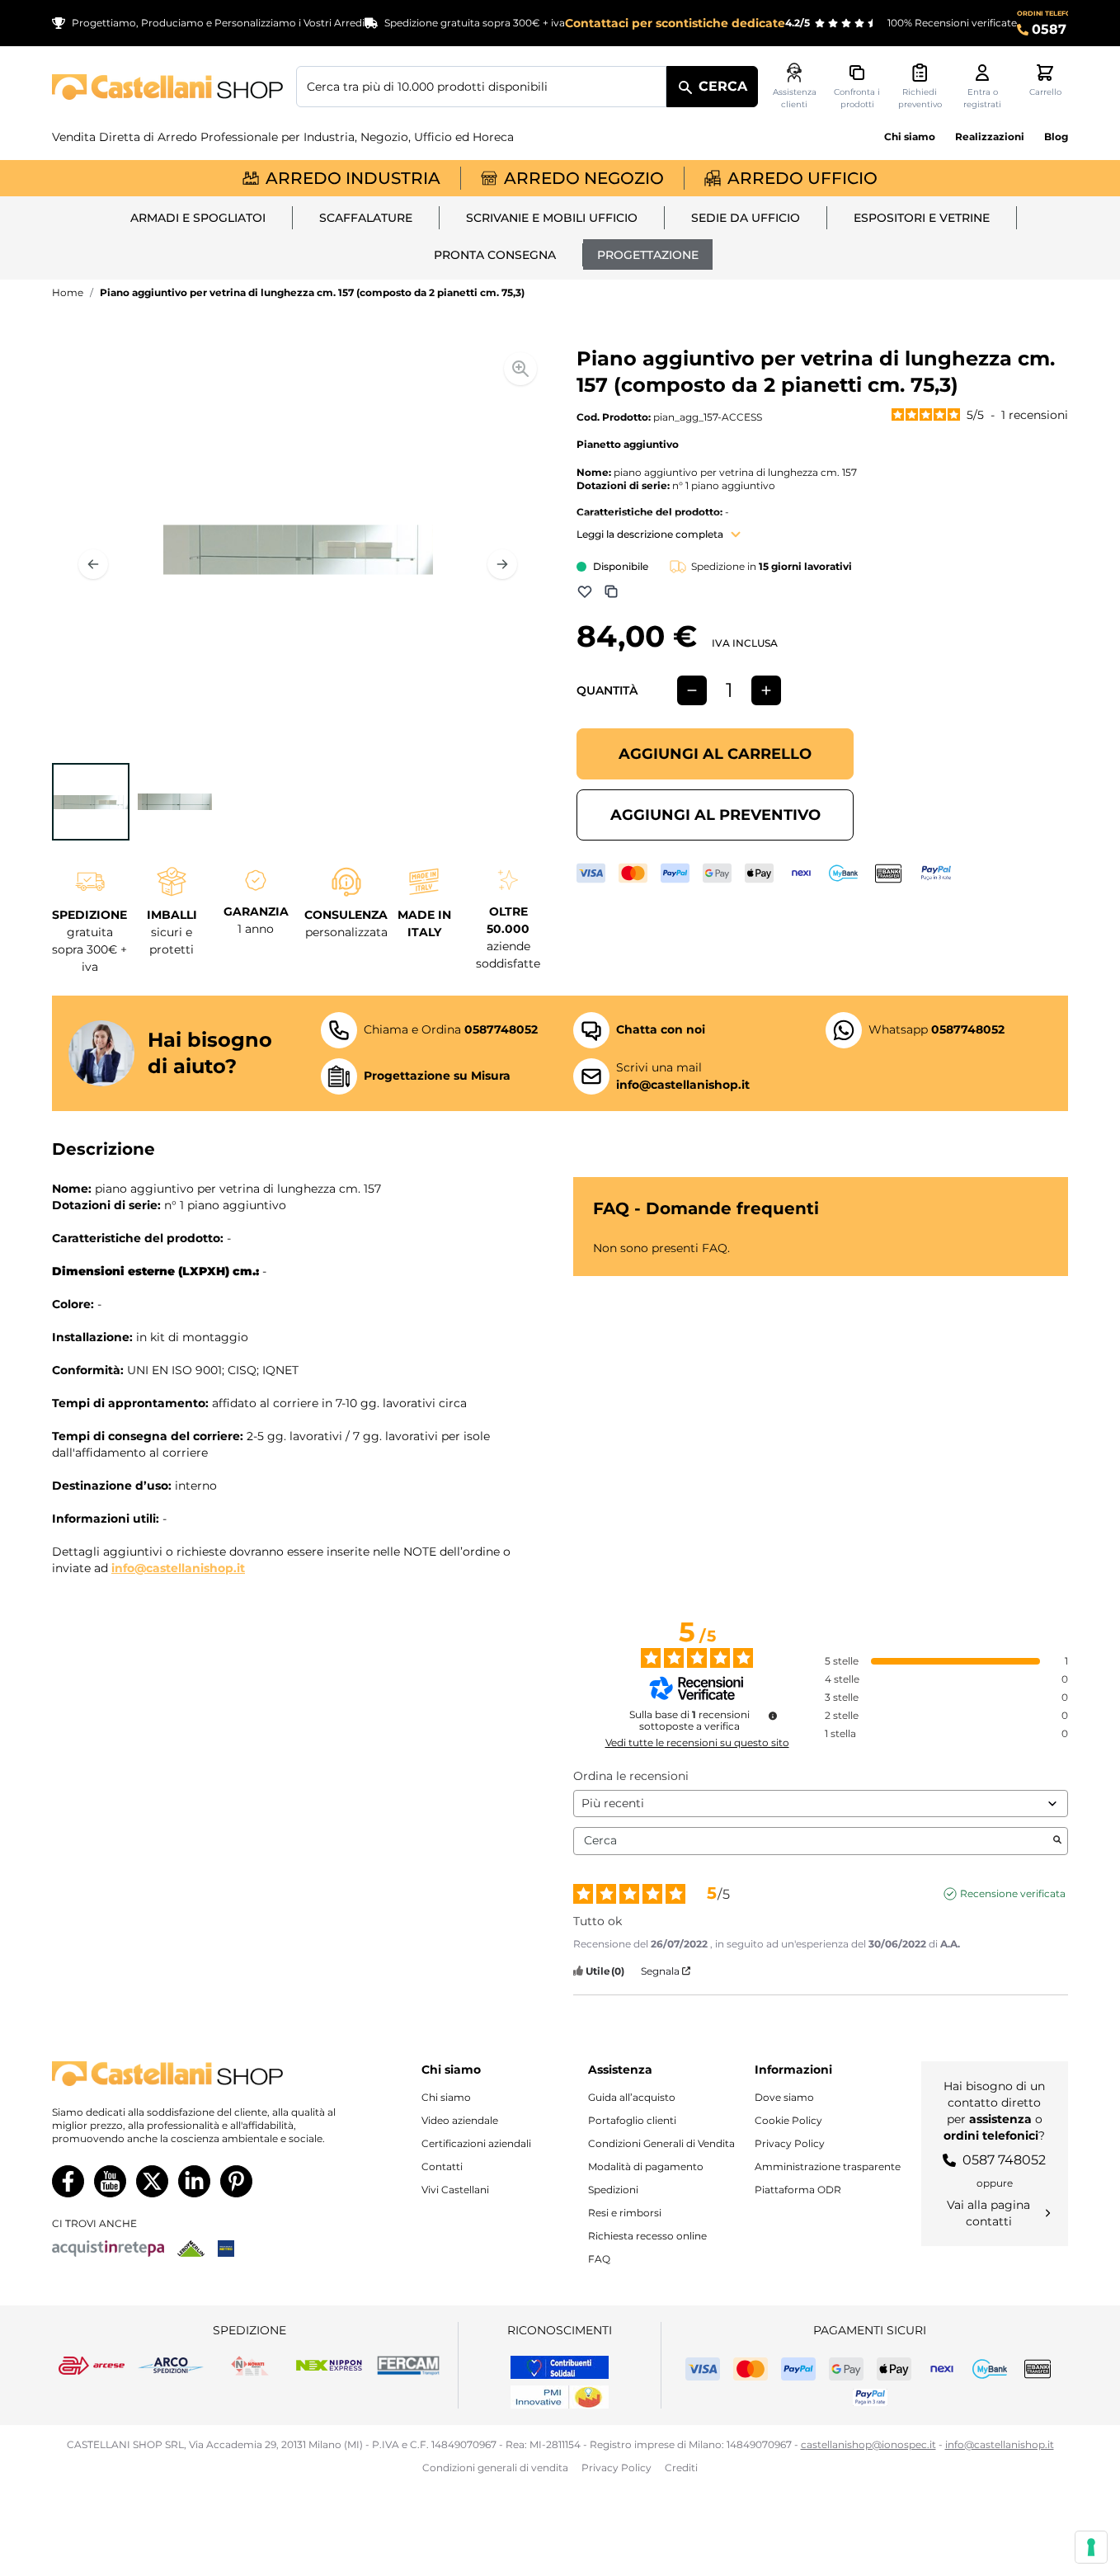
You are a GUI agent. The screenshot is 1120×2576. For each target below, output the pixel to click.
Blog (1056, 137)
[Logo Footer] (197, 2074)
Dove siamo (784, 2097)
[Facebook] (68, 2181)
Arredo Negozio (584, 178)
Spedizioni (613, 2190)
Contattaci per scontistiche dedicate (675, 23)
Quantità (607, 690)
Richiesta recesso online (647, 2236)
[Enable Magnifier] (520, 369)
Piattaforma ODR (798, 2190)
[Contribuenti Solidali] (560, 2367)
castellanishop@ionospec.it (868, 2444)
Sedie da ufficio (746, 218)
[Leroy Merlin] (191, 2249)
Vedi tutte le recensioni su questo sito (697, 1743)
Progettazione (648, 255)
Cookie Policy (788, 2120)
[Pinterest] (236, 2181)
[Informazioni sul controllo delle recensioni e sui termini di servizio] (773, 1716)
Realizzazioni (990, 137)
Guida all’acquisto (632, 2097)
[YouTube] (110, 2181)
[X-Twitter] (152, 2181)
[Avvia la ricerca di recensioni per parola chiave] (1057, 1841)
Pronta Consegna (495, 255)
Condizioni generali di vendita (495, 2468)
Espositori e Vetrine (922, 218)
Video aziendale (460, 2120)
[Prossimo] (502, 564)
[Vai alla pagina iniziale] (167, 87)
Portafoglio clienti (632, 2120)
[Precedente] (93, 564)
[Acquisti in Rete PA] (108, 2249)
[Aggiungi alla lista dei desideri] (585, 591)
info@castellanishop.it (178, 1568)
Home (68, 292)
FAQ (599, 2259)
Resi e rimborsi (625, 2213)
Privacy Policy (790, 2143)
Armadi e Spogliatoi (198, 218)
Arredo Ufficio (802, 178)
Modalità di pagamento (646, 2166)
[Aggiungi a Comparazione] (611, 591)
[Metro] (226, 2249)
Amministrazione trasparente (828, 2166)
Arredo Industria (353, 178)
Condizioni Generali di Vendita (661, 2143)
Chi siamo (910, 137)
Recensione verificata (1013, 1893)
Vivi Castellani (455, 2190)
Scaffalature (366, 218)
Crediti (681, 2468)
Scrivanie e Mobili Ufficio (552, 218)
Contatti (442, 2166)
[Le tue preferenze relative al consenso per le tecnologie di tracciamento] (1091, 2547)
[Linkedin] (194, 2181)
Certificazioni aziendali (476, 2143)
